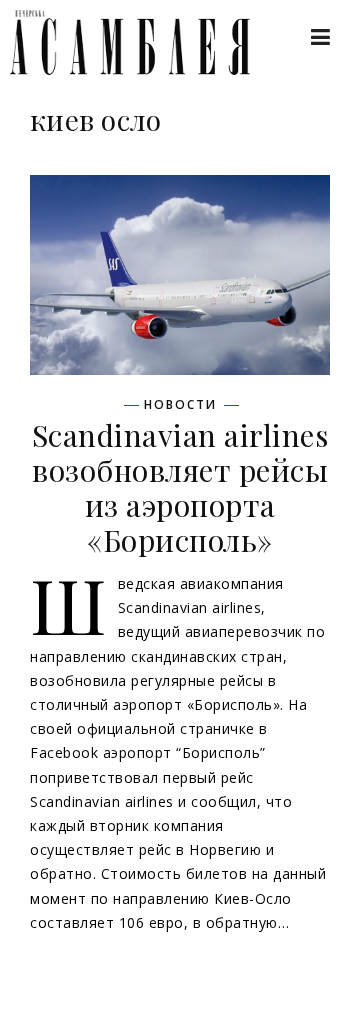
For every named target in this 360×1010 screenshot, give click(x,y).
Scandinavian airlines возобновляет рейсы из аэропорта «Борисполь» (180, 487)
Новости (180, 405)
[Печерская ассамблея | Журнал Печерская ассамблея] (120, 42)
